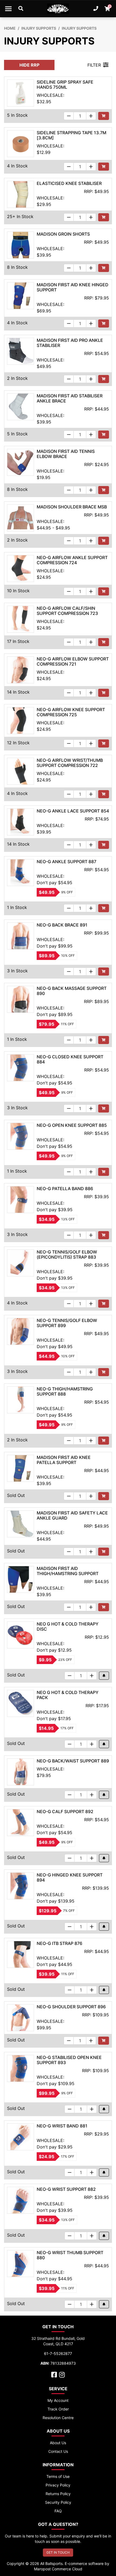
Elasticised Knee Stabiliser (69, 183)
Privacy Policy (58, 2485)
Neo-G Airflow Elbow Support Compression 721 (73, 661)
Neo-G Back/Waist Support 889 (73, 1761)
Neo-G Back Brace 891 (62, 925)
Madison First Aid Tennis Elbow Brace (66, 454)
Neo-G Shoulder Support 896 (71, 2007)
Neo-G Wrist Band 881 (62, 2126)
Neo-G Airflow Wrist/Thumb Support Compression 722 (70, 763)
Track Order (58, 2409)
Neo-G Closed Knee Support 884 (70, 1059)
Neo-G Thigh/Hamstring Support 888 (65, 1391)
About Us (58, 2443)
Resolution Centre (58, 2418)
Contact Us (58, 2451)
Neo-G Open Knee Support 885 (72, 1125)
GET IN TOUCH (58, 2552)
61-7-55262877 (58, 2353)
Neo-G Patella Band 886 (65, 1189)
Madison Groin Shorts (63, 234)
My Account (58, 2400)
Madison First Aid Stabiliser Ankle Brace (70, 398)
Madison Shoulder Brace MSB (72, 507)
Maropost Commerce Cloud (58, 2569)
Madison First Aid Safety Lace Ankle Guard (72, 1515)
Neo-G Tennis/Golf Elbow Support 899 (67, 1323)
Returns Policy (58, 2494)
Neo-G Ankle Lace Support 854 (73, 811)
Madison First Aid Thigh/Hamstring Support (68, 1571)
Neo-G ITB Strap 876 (59, 1943)
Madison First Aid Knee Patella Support (64, 1460)
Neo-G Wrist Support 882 (66, 2189)
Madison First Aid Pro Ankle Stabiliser (70, 343)
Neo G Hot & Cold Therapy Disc (68, 1626)
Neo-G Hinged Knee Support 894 (70, 1877)
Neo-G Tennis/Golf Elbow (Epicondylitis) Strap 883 (67, 1254)
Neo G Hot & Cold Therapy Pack (68, 1695)
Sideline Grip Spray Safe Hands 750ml (65, 85)
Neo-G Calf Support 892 (65, 1812)
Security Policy (58, 2502)
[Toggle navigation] (8, 9)
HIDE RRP (29, 65)
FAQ (58, 2511)
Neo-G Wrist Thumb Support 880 (70, 2255)
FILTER (94, 65)
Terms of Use (58, 2476)
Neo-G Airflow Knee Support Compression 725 (71, 712)
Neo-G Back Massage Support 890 (72, 991)
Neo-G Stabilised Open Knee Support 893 (69, 2060)
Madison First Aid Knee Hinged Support (73, 287)
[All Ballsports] (58, 9)
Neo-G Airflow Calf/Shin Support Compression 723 (67, 611)
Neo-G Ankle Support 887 (66, 862)
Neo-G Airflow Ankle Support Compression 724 (72, 560)
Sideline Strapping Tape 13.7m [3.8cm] (71, 135)
